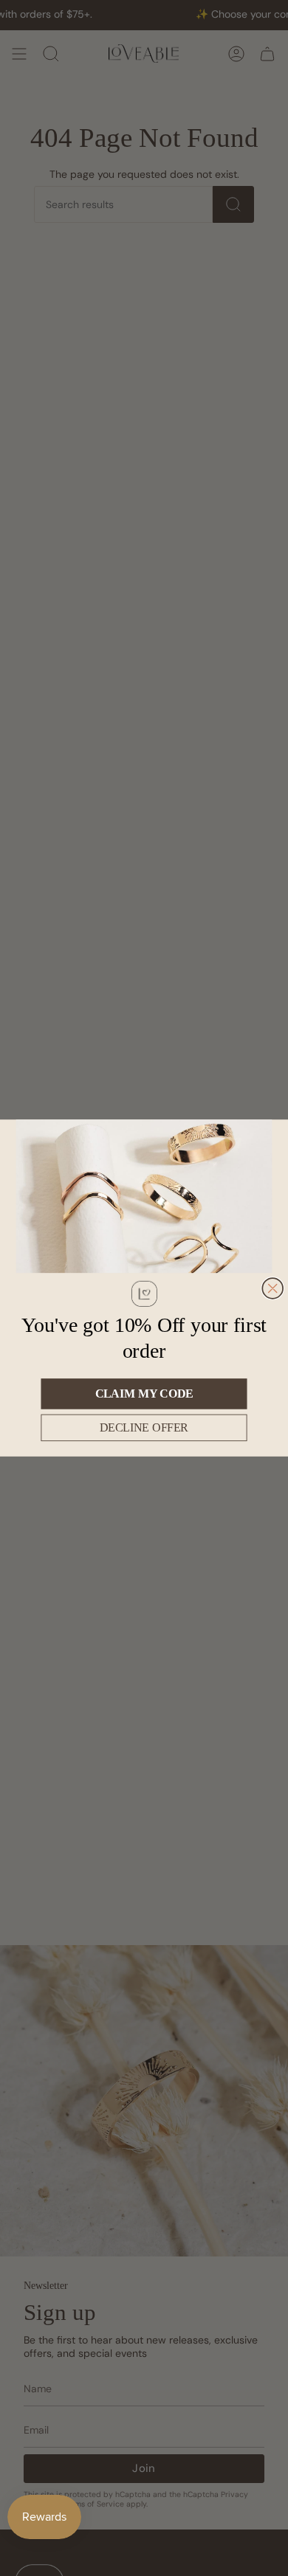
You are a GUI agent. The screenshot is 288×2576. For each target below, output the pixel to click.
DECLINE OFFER (144, 1427)
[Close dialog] (272, 1288)
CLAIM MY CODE (144, 1394)
